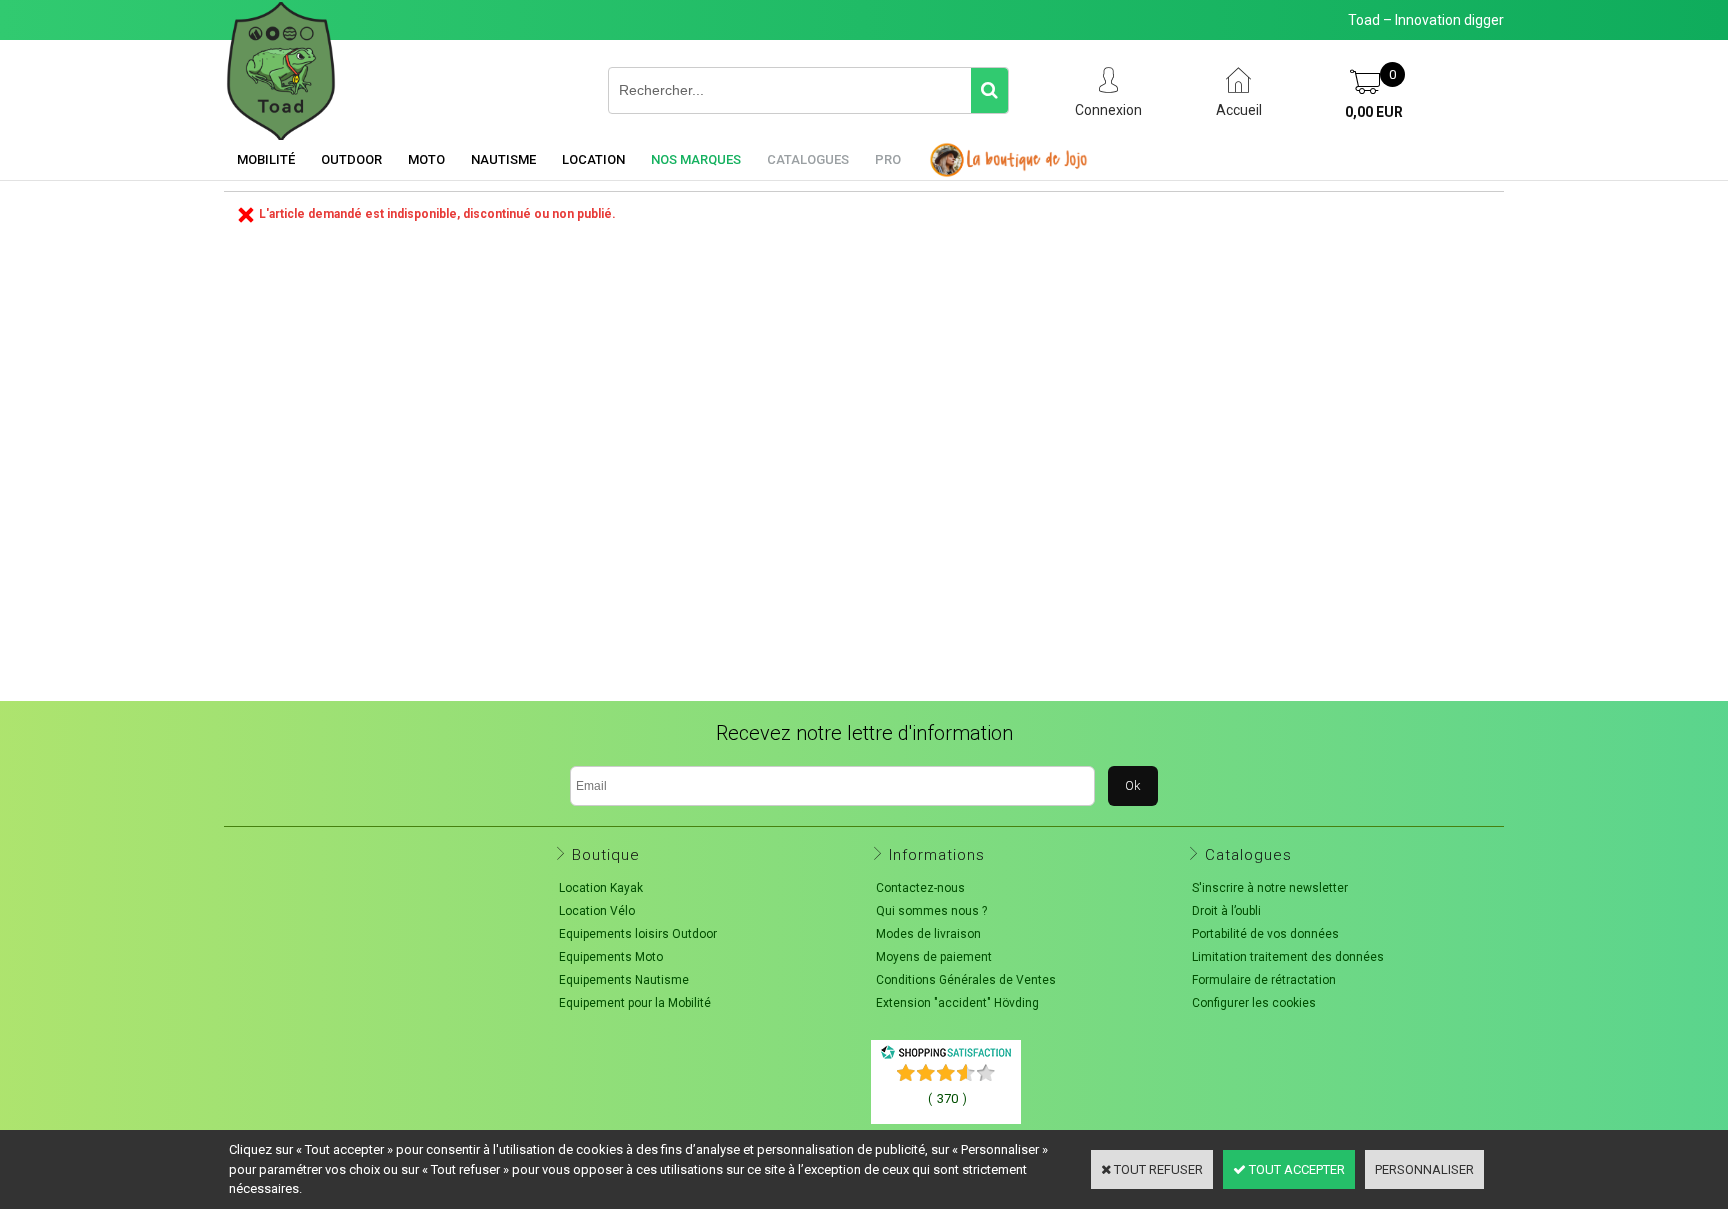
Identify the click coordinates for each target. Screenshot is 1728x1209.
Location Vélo (597, 911)
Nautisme (503, 159)
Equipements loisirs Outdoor (638, 934)
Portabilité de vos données (1265, 934)
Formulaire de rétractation (1264, 980)
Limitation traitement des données (1288, 957)
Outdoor (351, 159)
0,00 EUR (1374, 112)
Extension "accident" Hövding (957, 1003)
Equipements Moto (611, 957)
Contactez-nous (920, 888)
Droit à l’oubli (1226, 911)
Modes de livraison (928, 934)
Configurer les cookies (1254, 1003)
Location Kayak (601, 888)
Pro (888, 159)
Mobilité (266, 159)
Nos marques (696, 159)
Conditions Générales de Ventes (966, 980)
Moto (426, 159)
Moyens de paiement (934, 957)
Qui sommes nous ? (931, 911)
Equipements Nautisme (624, 980)
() (947, 1098)
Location (593, 159)
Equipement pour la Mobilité (635, 1003)
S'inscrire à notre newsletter (1270, 888)
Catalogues (808, 159)
